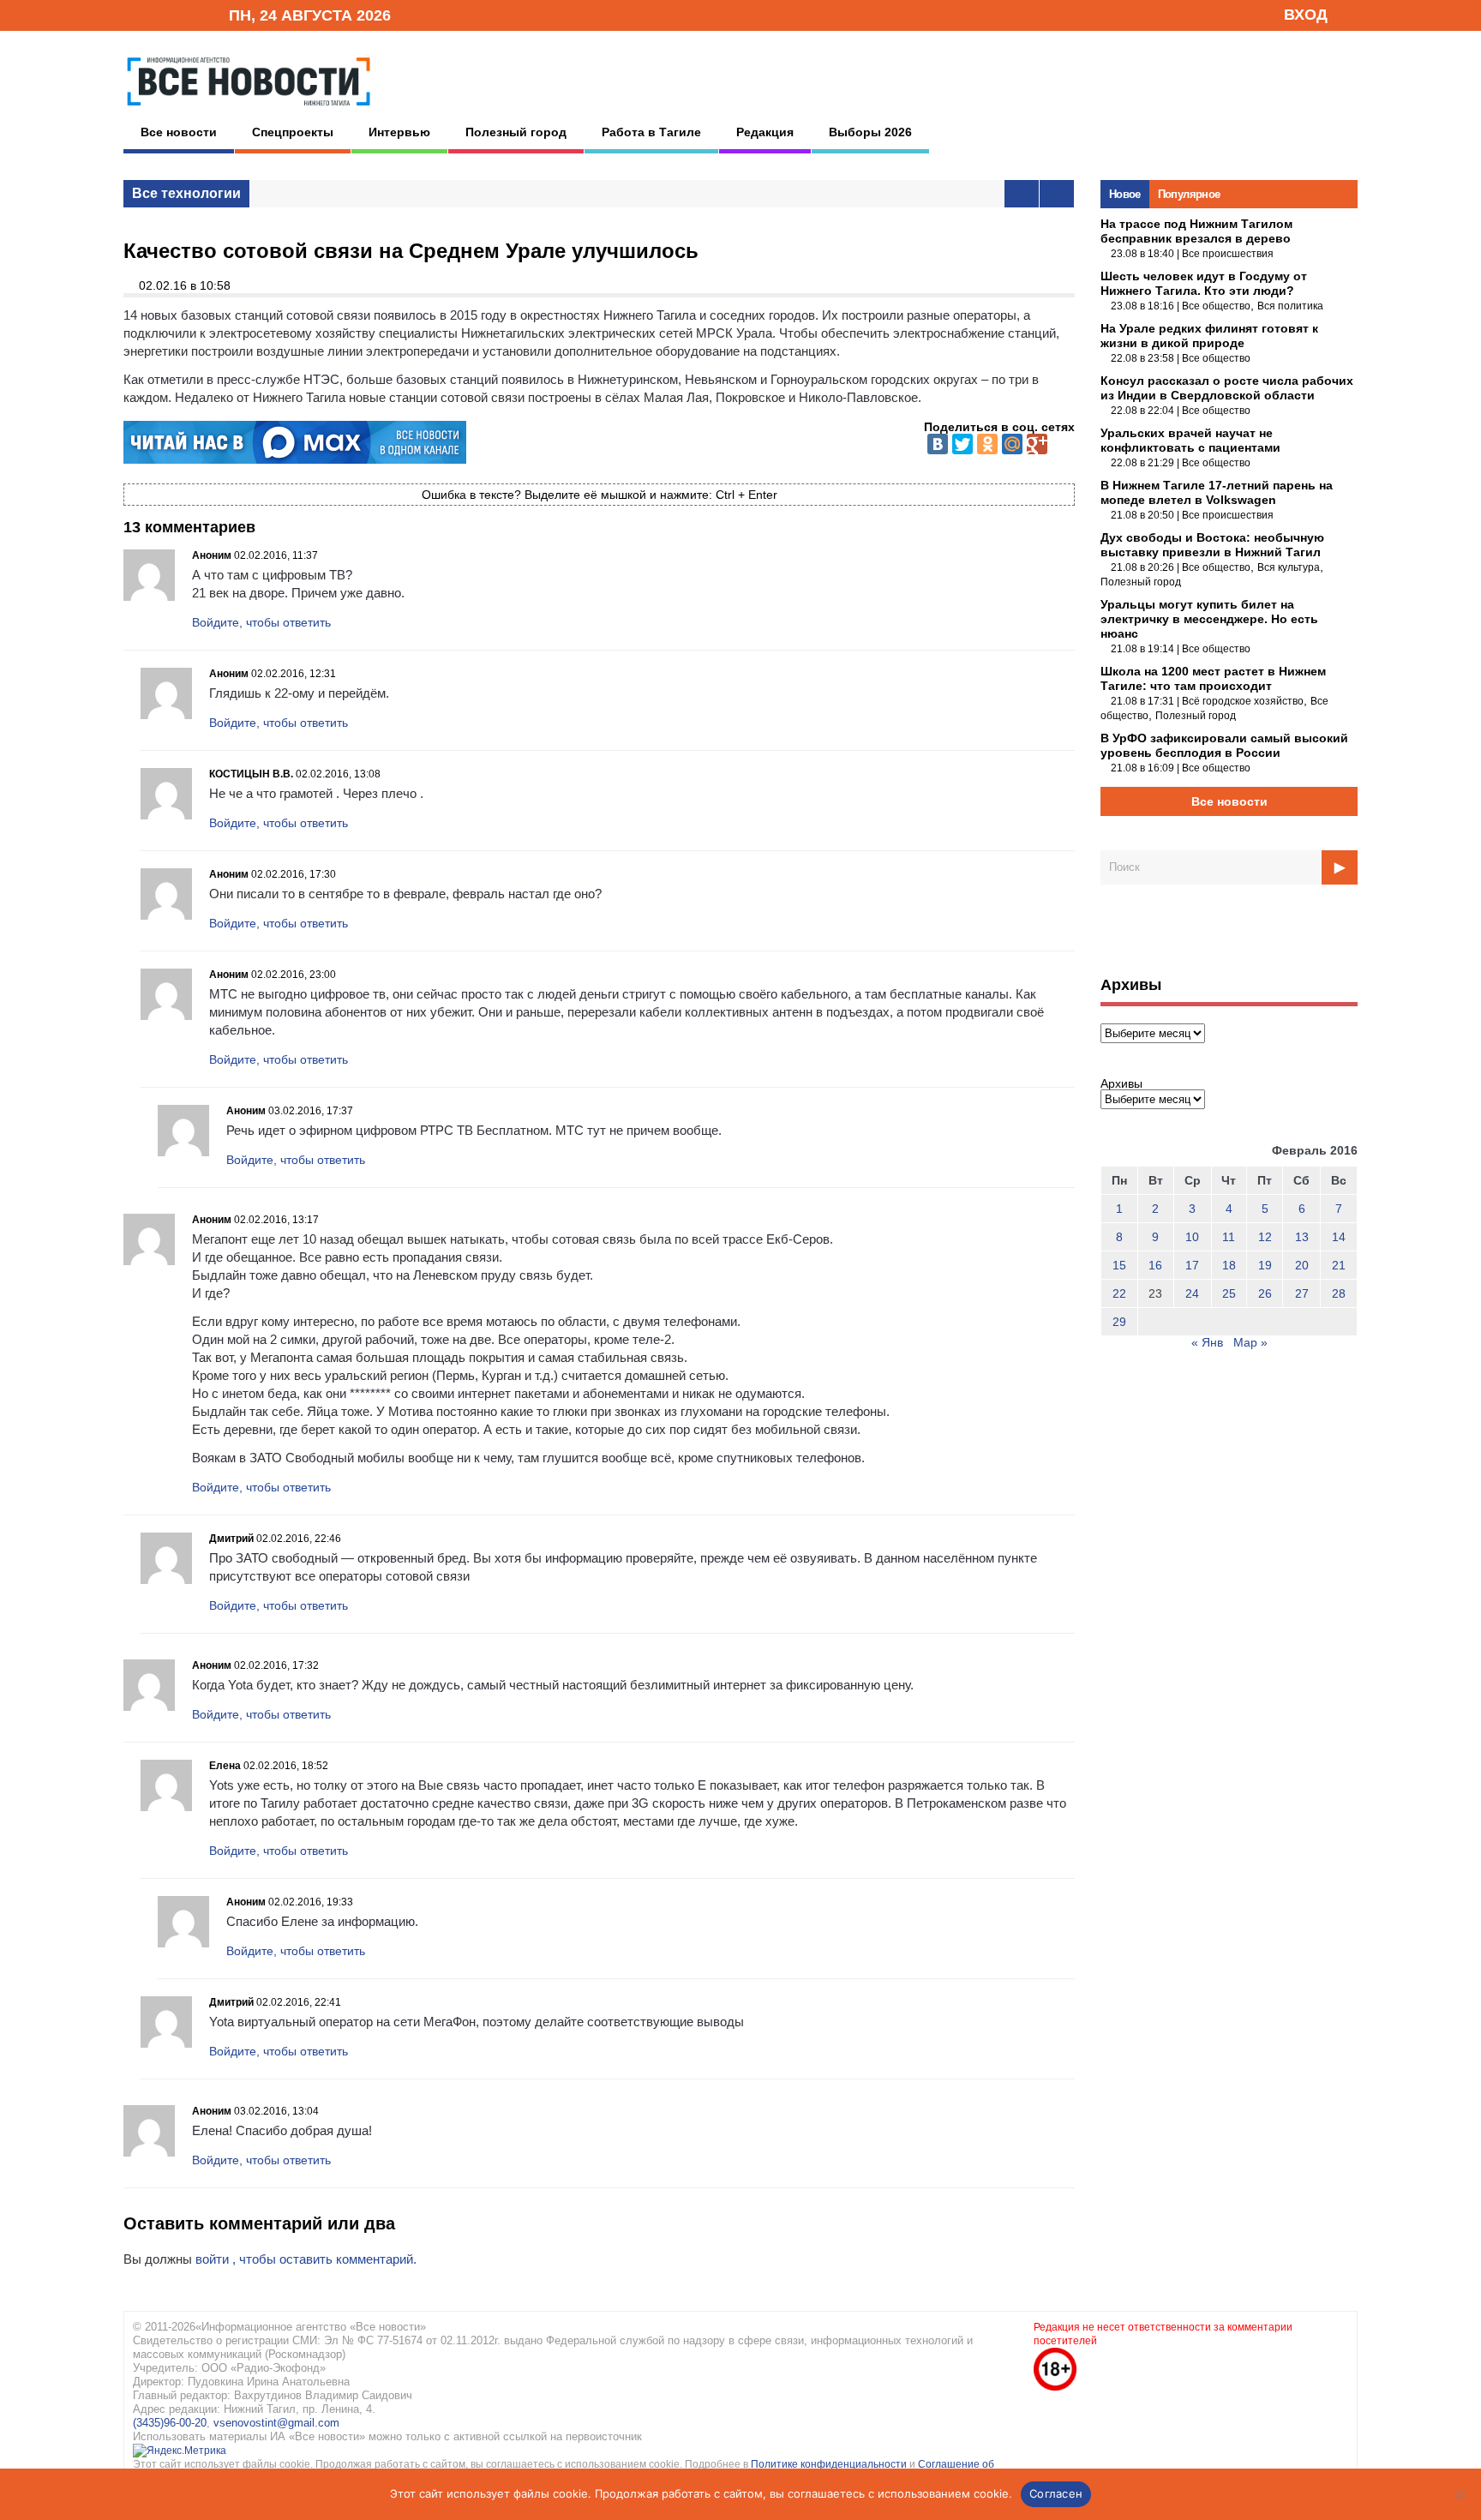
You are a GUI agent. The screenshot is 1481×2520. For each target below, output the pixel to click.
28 (1339, 1293)
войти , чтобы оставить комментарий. (306, 2259)
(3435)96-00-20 (170, 2423)
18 (1229, 1265)
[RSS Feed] (160, 14)
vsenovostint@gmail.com (276, 2423)
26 (1265, 1293)
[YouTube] (187, 14)
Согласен (1056, 2493)
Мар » (1250, 1342)
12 (1265, 1237)
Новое (1125, 194)
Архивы (1121, 1083)
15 (1119, 1265)
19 (1265, 1265)
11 (1229, 1237)
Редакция (765, 132)
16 (1155, 1265)
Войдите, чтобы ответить (261, 622)
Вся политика (1290, 306)
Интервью (399, 132)
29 (1119, 1322)
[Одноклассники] (987, 444)
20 (1302, 1265)
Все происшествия (1228, 254)
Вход (1306, 15)
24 (1192, 1293)
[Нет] (1460, 2494)
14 (1339, 1237)
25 (1229, 1293)
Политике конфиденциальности (830, 2464)
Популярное (1189, 194)
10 (1192, 1237)
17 (1192, 1265)
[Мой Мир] (1012, 444)
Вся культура (1289, 567)
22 (1119, 1293)
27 (1302, 1293)
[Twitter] (962, 444)
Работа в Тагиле (651, 132)
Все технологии (186, 193)
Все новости (179, 132)
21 (1339, 1265)
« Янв (1207, 1342)
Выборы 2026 (870, 132)
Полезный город (516, 132)
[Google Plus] (1037, 444)
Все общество (1216, 306)
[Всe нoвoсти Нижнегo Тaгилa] (249, 111)
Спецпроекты (293, 132)
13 (1302, 1237)
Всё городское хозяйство (1243, 701)
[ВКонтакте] (938, 444)
